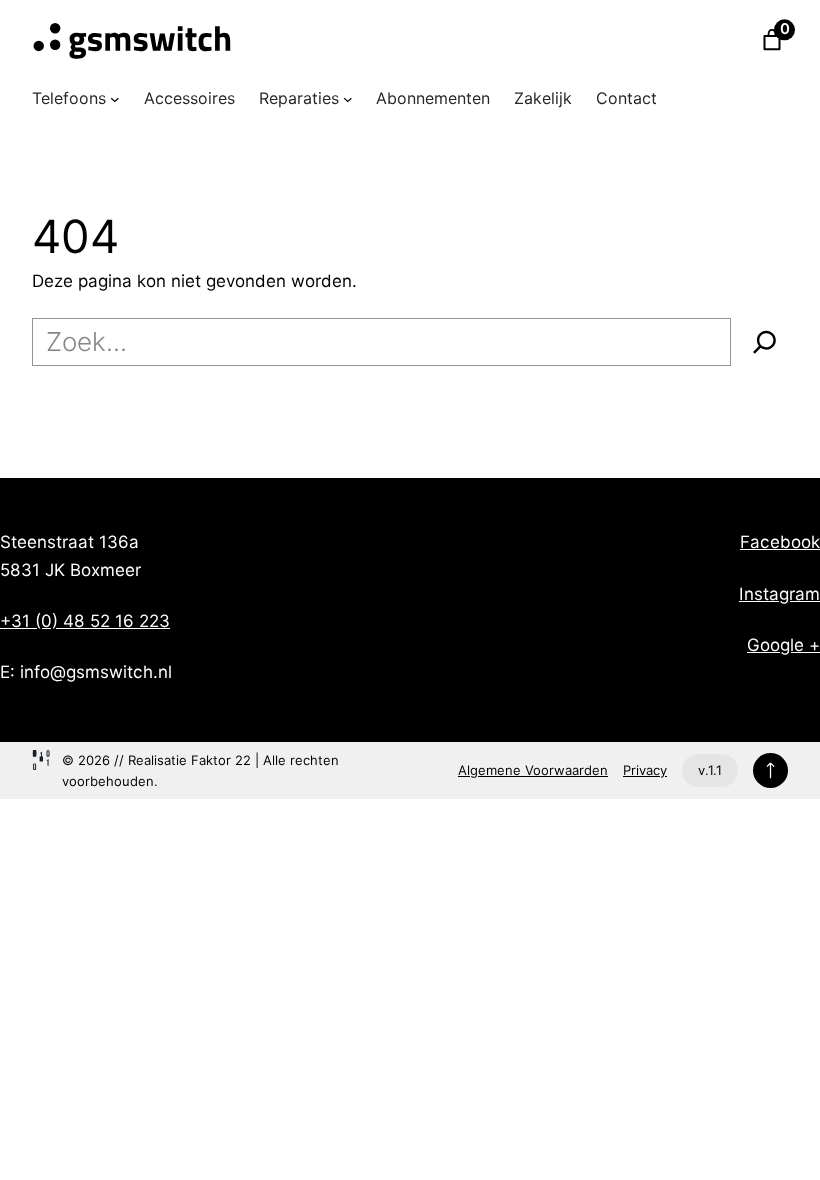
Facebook (780, 541)
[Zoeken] (765, 342)
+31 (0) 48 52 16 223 (85, 620)
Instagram (779, 593)
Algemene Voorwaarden (533, 770)
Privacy (645, 770)
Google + (783, 644)
